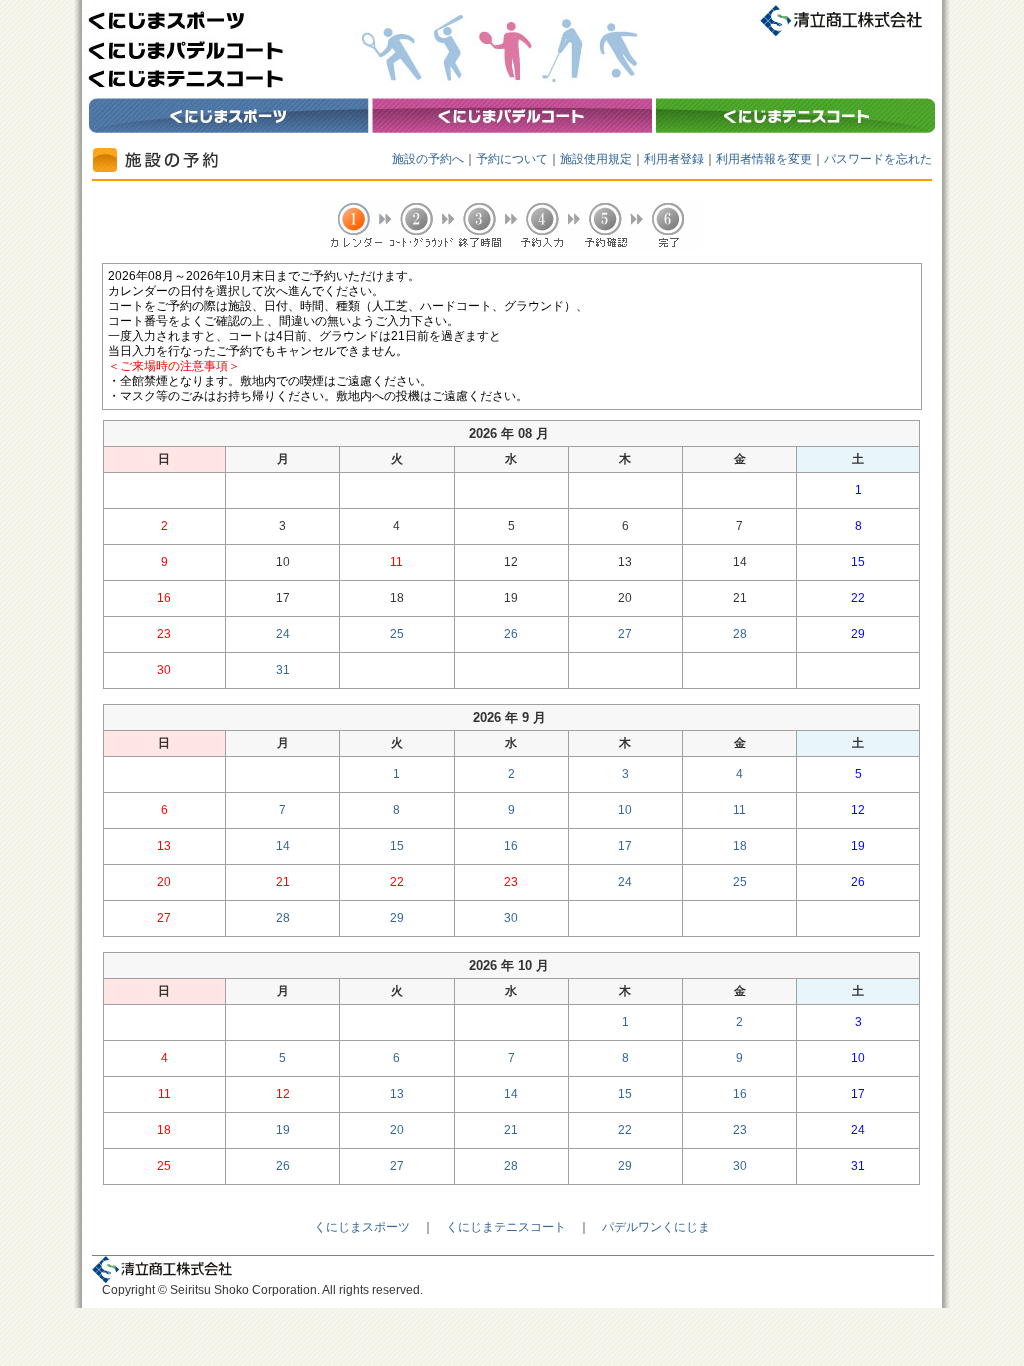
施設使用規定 (596, 159)
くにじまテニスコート (506, 1227)
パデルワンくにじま (656, 1227)
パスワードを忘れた (878, 159)
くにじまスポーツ (362, 1227)
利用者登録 (674, 159)
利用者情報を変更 (764, 159)
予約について (512, 159)
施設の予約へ (428, 159)
